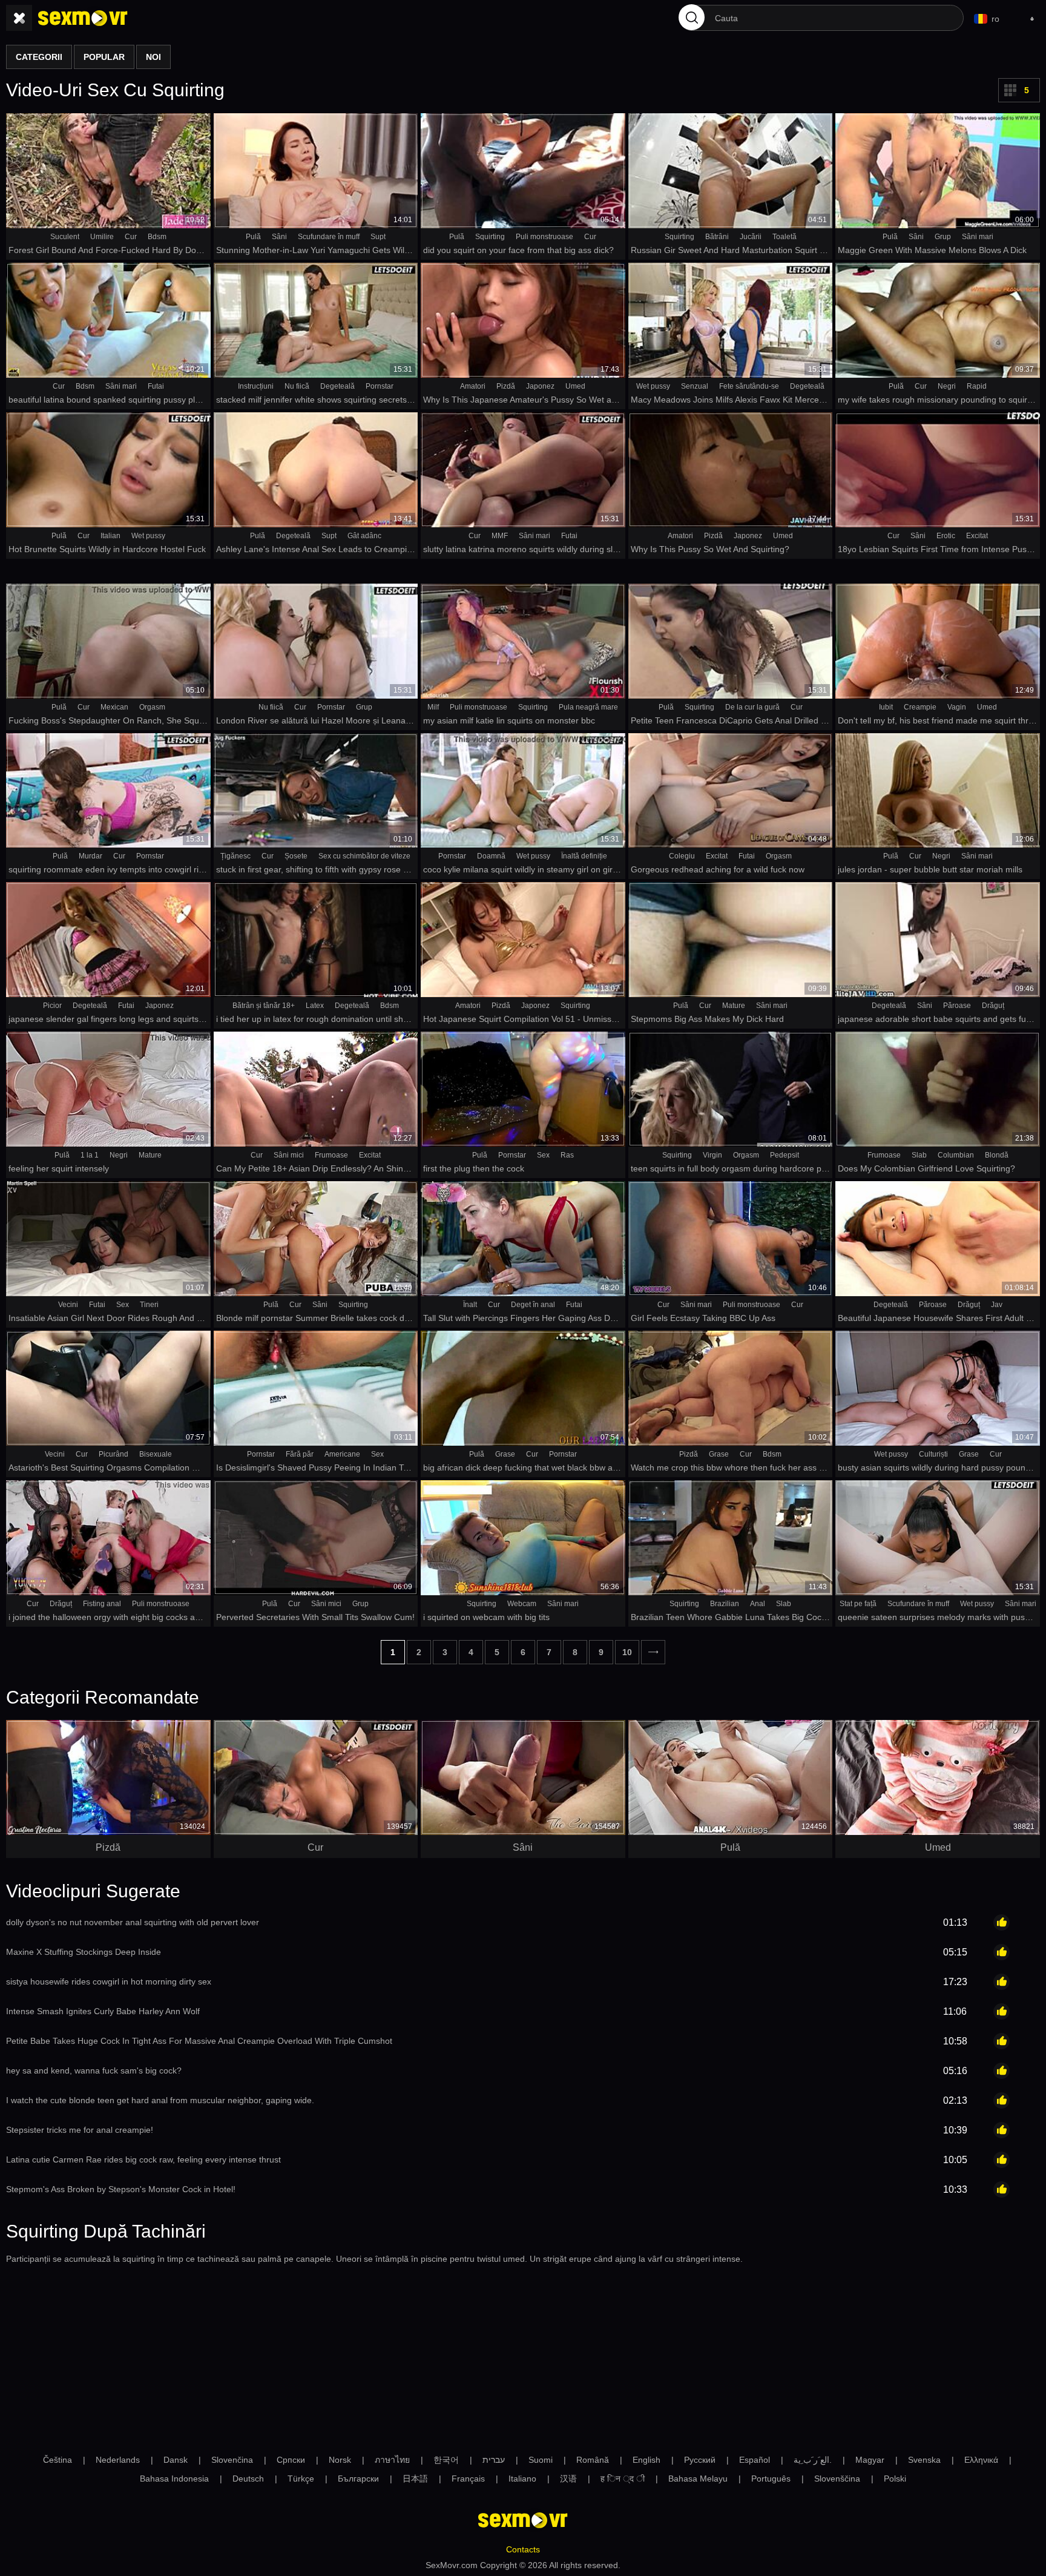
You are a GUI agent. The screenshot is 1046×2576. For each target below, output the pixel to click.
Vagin (957, 707)
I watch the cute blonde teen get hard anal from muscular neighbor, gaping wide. (160, 2100)
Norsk (340, 2460)
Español (755, 2460)
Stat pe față (858, 1604)
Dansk (176, 2460)
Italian (110, 536)
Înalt (470, 1305)
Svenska (924, 2460)
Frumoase (331, 1155)
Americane (342, 1454)
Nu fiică (297, 386)
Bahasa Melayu (698, 2479)
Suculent (65, 237)
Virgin (712, 1155)
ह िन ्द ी (623, 2479)
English (646, 2460)
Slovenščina (837, 2479)
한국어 (446, 2460)
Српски (291, 2460)
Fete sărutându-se (749, 386)
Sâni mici (289, 1155)
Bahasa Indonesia (174, 2479)
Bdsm (157, 237)
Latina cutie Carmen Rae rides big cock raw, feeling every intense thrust (143, 2159)
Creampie (920, 707)
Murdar (90, 856)
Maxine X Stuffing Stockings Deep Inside (84, 1952)
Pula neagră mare (588, 707)
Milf (433, 707)
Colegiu (682, 856)
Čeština (58, 2460)
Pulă (253, 237)
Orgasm (152, 707)
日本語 (415, 2479)
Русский (700, 2460)
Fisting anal (102, 1604)
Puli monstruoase (544, 237)
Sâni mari (978, 237)
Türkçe (301, 2479)
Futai (156, 386)
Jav (997, 1305)
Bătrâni (717, 237)
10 (627, 1652)
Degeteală (337, 386)
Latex (315, 1006)
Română (593, 2460)
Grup (943, 237)
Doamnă (491, 856)
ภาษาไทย (392, 2460)
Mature (734, 1006)
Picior (52, 1006)
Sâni (279, 237)
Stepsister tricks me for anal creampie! (80, 2130)
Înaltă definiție (584, 856)
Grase (505, 1454)
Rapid (977, 386)
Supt (378, 237)
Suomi (541, 2460)
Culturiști (933, 1454)
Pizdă (506, 386)
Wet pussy (653, 386)
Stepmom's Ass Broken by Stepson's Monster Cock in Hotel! (121, 2189)
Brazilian (725, 1604)
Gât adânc (364, 536)
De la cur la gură (752, 707)
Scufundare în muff (329, 237)
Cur (131, 237)
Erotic (946, 536)
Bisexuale (156, 1454)
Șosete (296, 856)
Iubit (886, 707)
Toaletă (784, 237)
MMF (500, 536)
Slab (919, 1155)
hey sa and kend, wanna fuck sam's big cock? (94, 2070)
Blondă (997, 1155)
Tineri (149, 1305)
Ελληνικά (981, 2460)
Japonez (540, 386)
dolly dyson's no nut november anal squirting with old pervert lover (133, 1922)
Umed (575, 386)
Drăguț (993, 1006)
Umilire (102, 237)
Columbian (956, 1155)
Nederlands (118, 2460)
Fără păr (300, 1454)
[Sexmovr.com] (83, 18)
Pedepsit (784, 1155)
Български (358, 2479)
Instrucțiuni (256, 386)
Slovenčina (232, 2460)
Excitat (977, 536)
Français (468, 2479)
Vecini (68, 1305)
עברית (494, 2460)
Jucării (751, 237)
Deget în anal (533, 1305)
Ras (567, 1155)
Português (771, 2479)
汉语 (568, 2479)
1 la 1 (90, 1155)
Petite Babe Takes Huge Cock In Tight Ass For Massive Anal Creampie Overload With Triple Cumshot (199, 2041)
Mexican (114, 707)
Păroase (957, 1006)
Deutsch (248, 2479)
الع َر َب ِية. (813, 2460)
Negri (947, 386)
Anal (758, 1604)
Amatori (473, 386)
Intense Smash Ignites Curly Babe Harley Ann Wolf (103, 2011)
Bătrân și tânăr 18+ (264, 1006)
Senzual (695, 386)
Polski (895, 2479)
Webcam (522, 1604)
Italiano (522, 2479)
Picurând (113, 1454)
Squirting (490, 237)
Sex (543, 1155)
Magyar (870, 2460)
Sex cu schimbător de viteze (364, 856)
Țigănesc (235, 856)
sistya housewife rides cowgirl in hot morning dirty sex (109, 1981)
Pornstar (380, 386)
